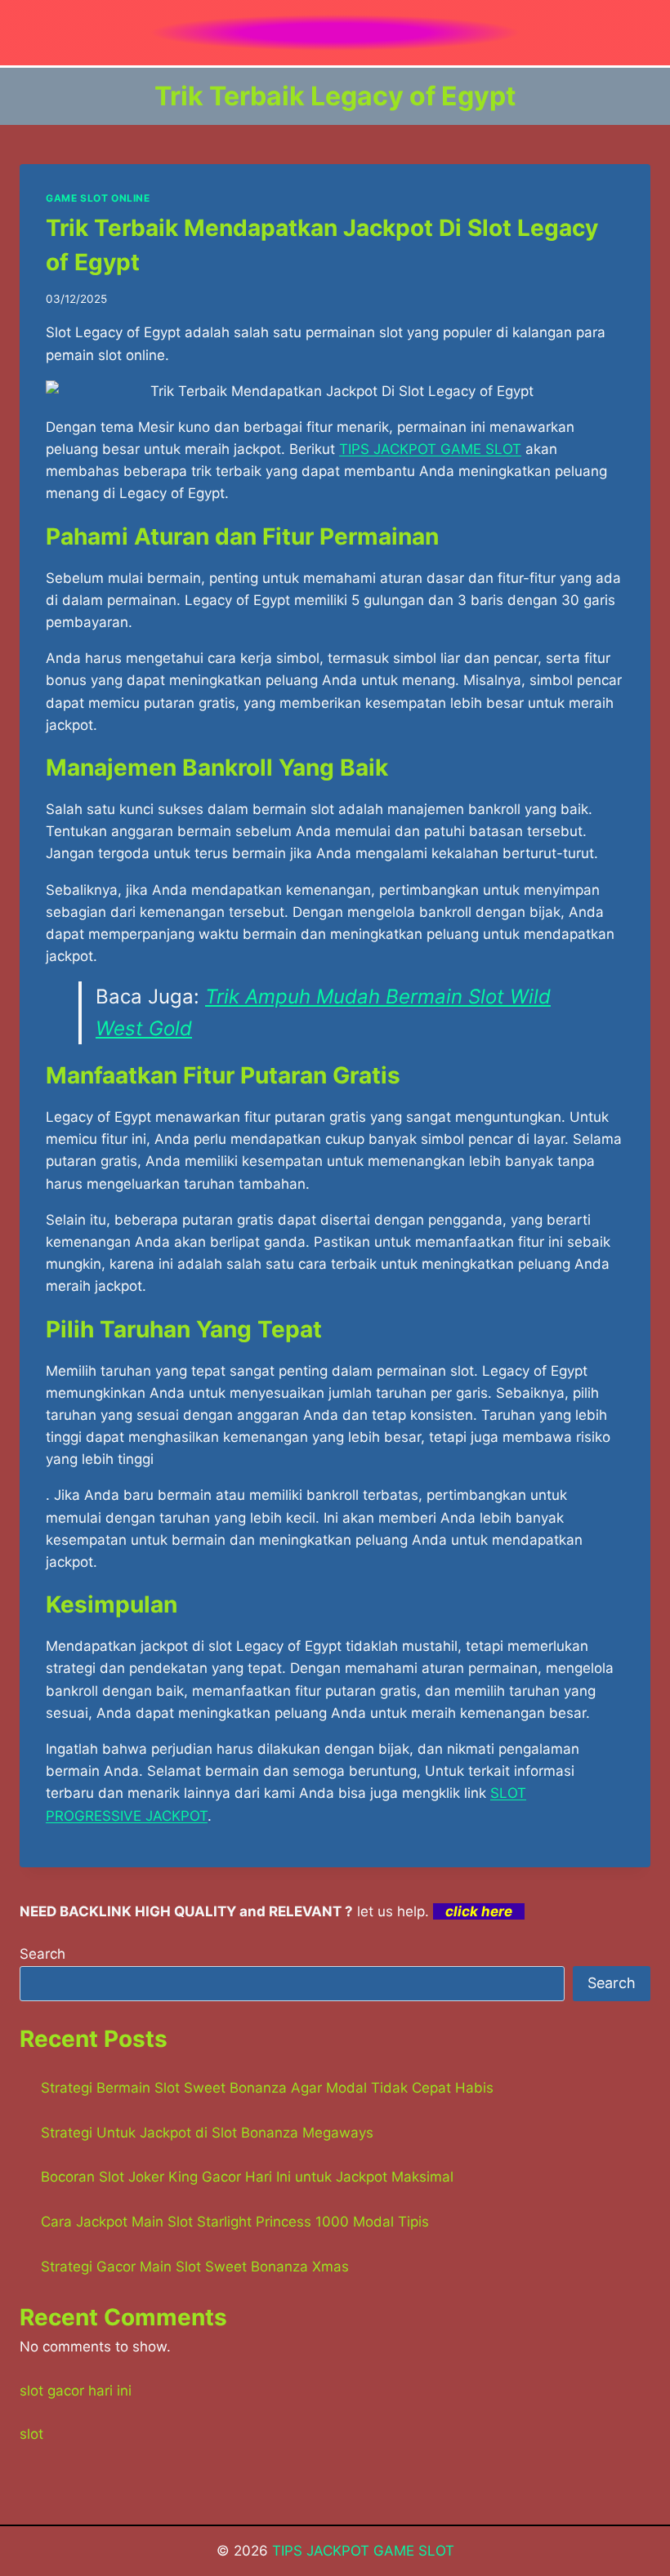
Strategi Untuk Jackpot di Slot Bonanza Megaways (207, 2133)
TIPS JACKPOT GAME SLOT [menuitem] (430, 449)
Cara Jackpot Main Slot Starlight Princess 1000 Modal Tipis (235, 2222)
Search (42, 1954)
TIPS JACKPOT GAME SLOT (363, 2551)
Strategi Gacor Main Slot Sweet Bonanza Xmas (195, 2267)
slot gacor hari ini (76, 2391)
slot (31, 2434)
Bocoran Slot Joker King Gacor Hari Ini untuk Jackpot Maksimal (247, 2177)
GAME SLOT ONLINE (98, 198)
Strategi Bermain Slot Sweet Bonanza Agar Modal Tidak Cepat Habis (267, 2088)
